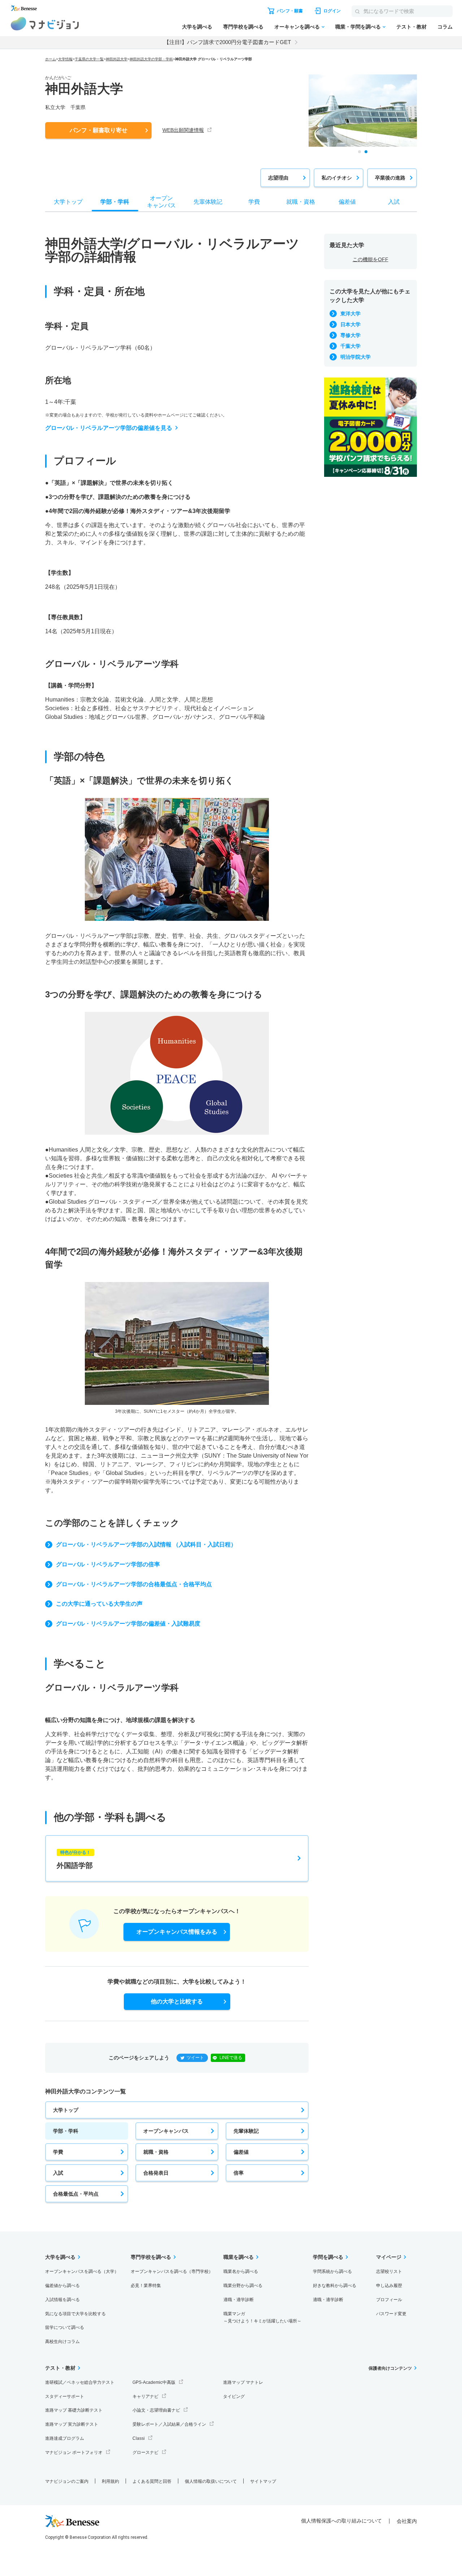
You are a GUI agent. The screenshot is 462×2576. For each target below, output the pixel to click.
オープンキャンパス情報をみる (177, 1932)
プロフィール (389, 2300)
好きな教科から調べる (335, 2286)
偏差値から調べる (62, 2286)
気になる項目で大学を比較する (75, 2314)
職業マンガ (262, 2318)
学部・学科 (66, 2131)
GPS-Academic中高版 (154, 2382)
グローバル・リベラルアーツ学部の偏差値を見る (109, 428)
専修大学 (350, 335)
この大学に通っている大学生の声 (99, 1604)
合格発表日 (156, 2173)
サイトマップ (263, 2481)
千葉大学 (350, 346)
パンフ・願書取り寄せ (99, 130)
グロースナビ (145, 2452)
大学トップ (66, 2110)
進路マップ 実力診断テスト (72, 2424)
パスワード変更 (391, 2314)
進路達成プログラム (65, 2438)
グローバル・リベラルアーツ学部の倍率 (108, 1564)
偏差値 (241, 2152)
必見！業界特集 (146, 2286)
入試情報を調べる (62, 2300)
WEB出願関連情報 (183, 130)
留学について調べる (65, 2327)
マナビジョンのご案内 (67, 2481)
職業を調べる (239, 2257)
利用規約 (110, 2481)
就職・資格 (156, 2152)
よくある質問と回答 (152, 2481)
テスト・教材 (411, 27)
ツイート (195, 2058)
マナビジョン (45, 24)
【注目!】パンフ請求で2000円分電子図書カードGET (227, 42)
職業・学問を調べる (358, 27)
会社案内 (407, 2521)
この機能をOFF (371, 259)
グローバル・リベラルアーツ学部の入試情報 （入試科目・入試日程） (146, 1544)
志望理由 (278, 178)
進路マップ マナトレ (243, 2382)
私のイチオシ (337, 178)
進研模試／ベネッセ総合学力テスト (80, 2382)
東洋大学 (350, 314)
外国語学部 (75, 1860)
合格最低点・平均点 (76, 2194)
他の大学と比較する (177, 2001)
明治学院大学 (356, 357)
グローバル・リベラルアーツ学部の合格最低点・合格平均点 (134, 1584)
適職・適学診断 (239, 2300)
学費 (58, 2152)
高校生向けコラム (62, 2342)
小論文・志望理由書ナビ (156, 2410)
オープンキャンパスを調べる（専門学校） (172, 2271)
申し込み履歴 (389, 2286)
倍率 (239, 2173)
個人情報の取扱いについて (211, 2481)
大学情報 (65, 59)
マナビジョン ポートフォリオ (74, 2452)
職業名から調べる (241, 2271)
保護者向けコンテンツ (390, 2368)
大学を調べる (197, 27)
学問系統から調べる (332, 2271)
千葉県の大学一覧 (89, 59)
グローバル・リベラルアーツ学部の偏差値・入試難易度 (128, 1624)
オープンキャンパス (166, 2131)
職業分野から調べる (243, 2286)
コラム (445, 27)
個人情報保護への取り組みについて (341, 2521)
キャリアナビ (145, 2396)
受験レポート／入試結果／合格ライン (169, 2424)
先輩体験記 (246, 2131)
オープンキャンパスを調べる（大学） (82, 2271)
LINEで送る (231, 2058)
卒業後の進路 (390, 178)
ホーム (51, 59)
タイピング (234, 2396)
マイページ (389, 2257)
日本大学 (350, 324)
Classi (139, 2438)
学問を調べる (328, 2257)
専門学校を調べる (243, 27)
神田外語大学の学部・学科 (151, 59)
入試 (58, 2173)
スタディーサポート (65, 2396)
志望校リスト (389, 2271)
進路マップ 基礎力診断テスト (74, 2410)
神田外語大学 (117, 59)
